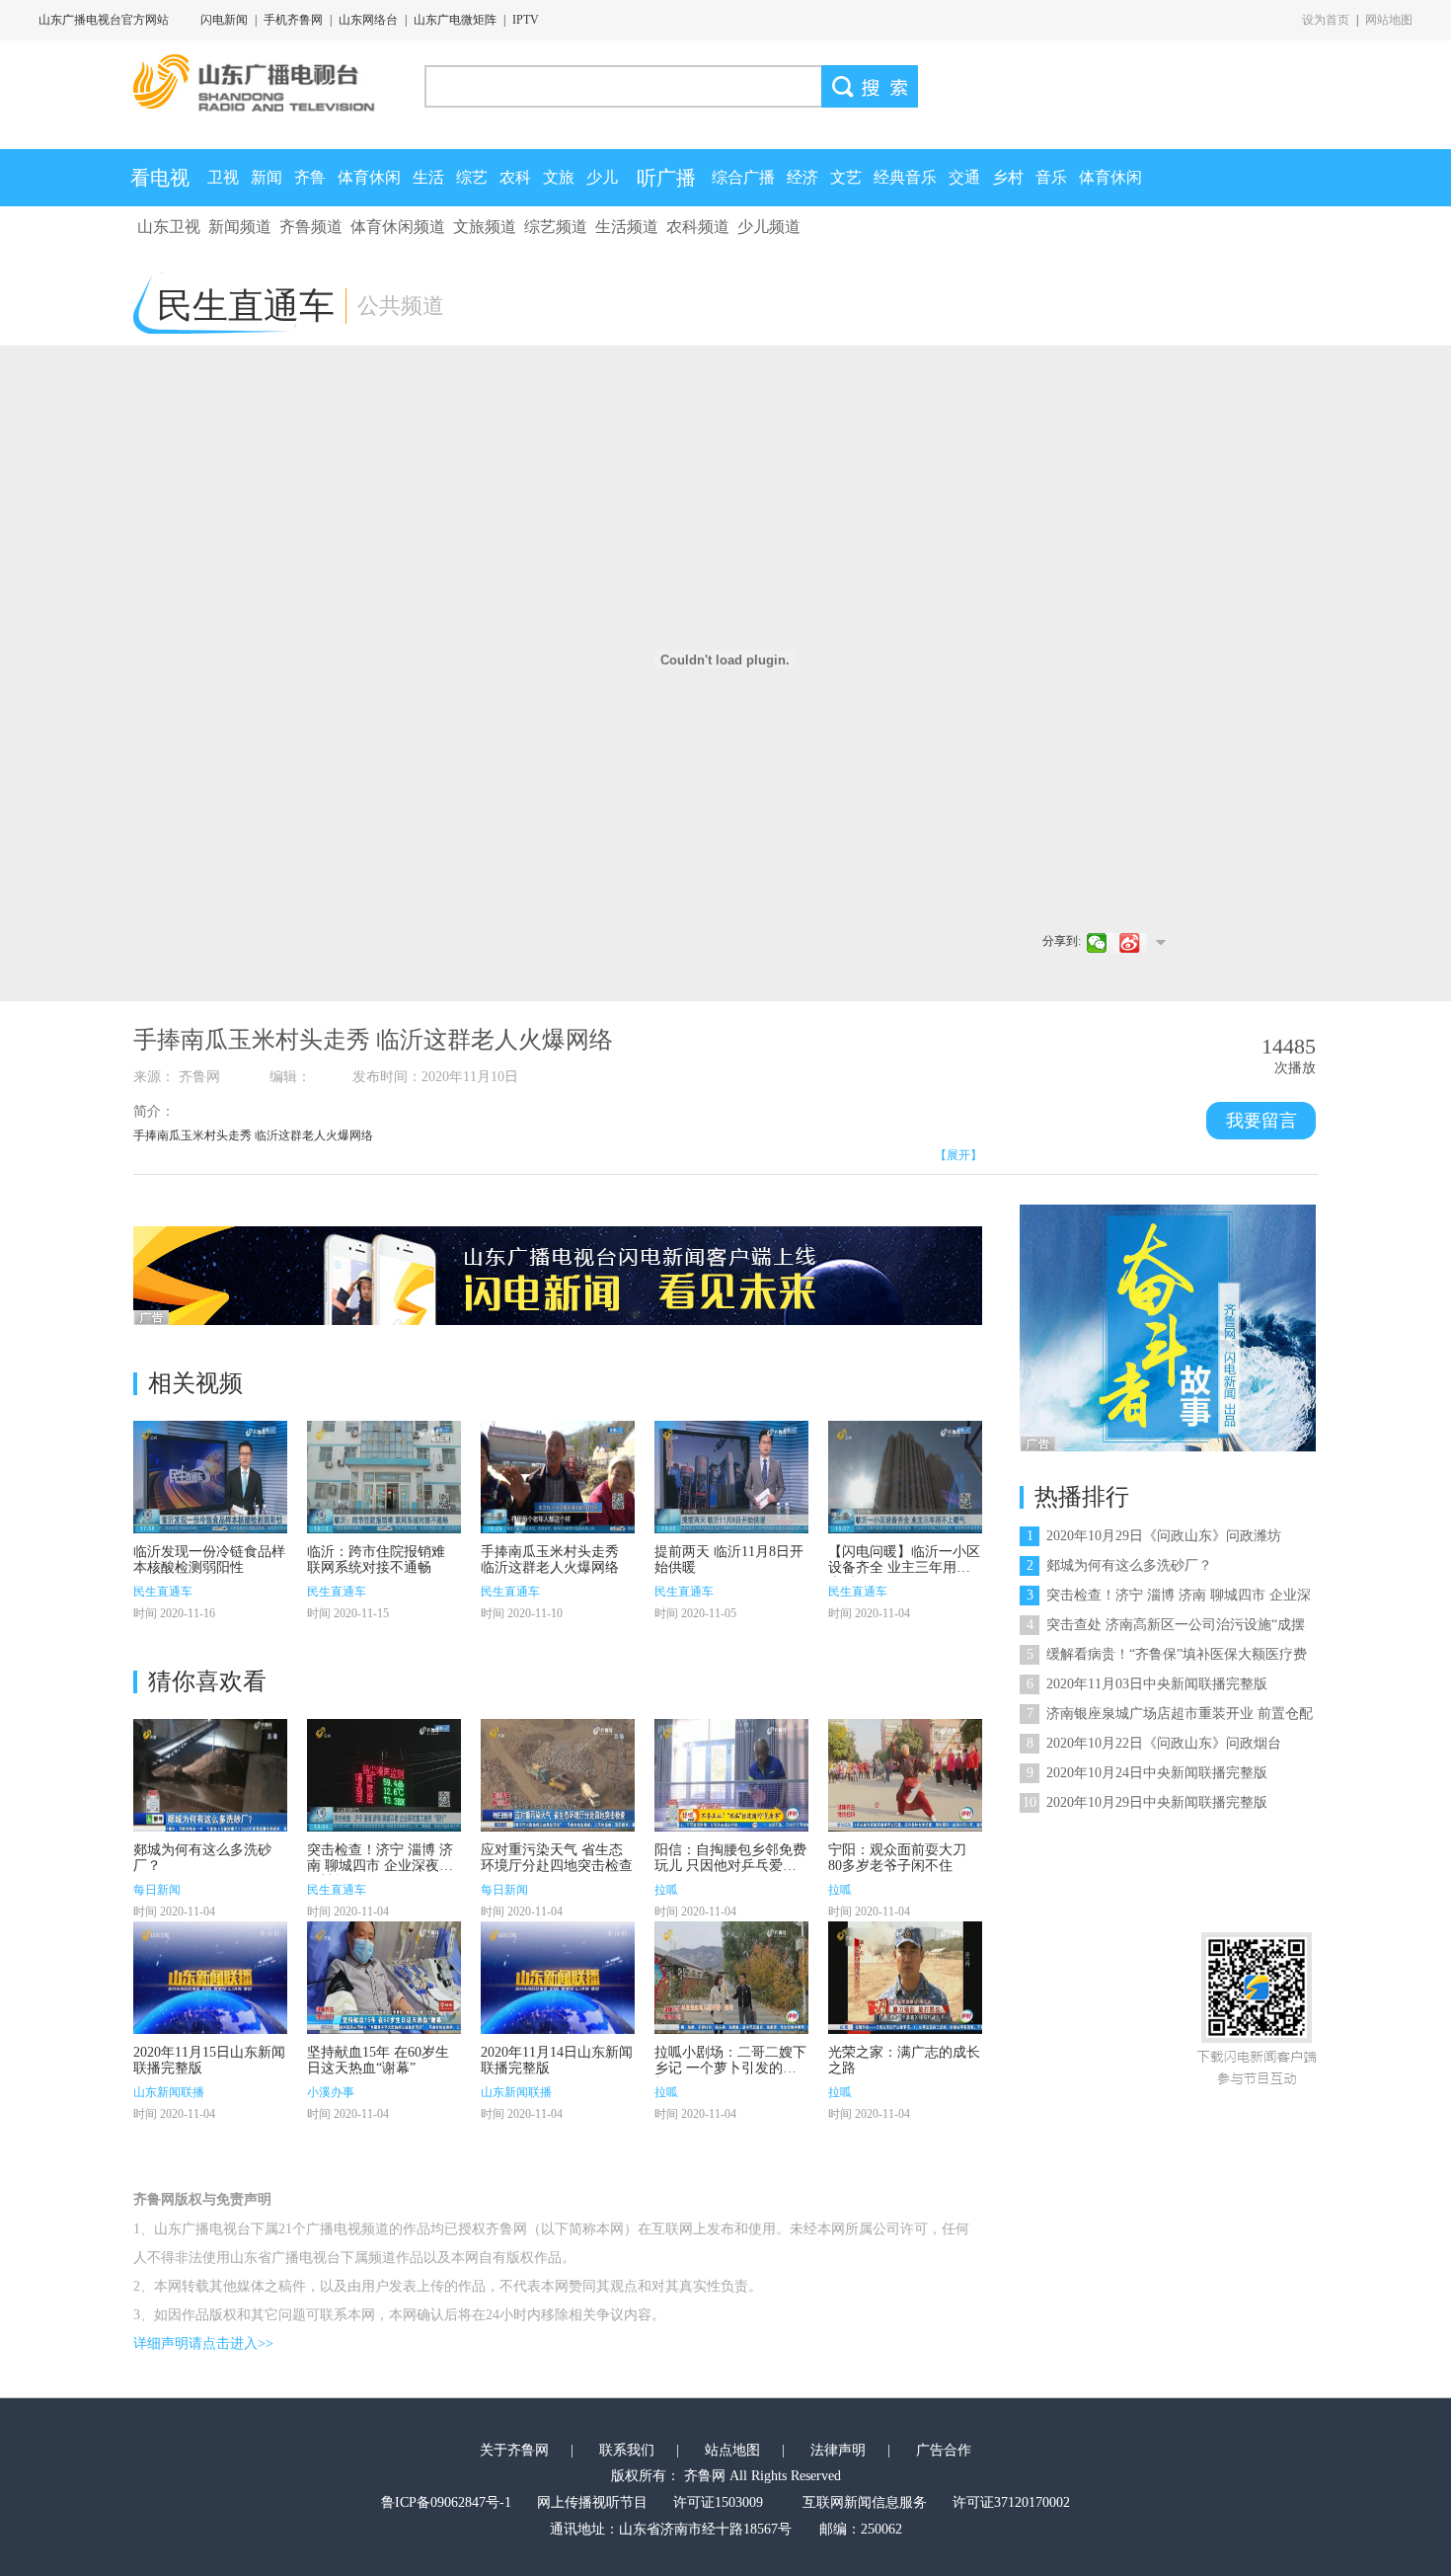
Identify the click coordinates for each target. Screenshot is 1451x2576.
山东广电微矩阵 (455, 20)
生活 (428, 177)
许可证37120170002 (1011, 2502)
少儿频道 (769, 227)
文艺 (846, 177)
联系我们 (627, 2450)
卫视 (223, 177)
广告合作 (944, 2450)
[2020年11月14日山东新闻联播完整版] (558, 1978)
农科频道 (698, 227)
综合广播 (743, 177)
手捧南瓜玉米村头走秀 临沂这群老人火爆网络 (550, 1560)
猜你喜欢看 (207, 1681)
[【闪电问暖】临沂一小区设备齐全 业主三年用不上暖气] (905, 1477)
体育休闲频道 (398, 227)
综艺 (472, 177)
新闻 (267, 177)
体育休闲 (369, 177)
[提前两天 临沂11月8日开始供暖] (731, 1477)
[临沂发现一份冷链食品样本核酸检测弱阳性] (210, 1477)
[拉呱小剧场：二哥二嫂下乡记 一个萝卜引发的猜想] (731, 1978)
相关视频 (195, 1383)
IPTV (526, 20)
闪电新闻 (224, 20)
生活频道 (627, 227)
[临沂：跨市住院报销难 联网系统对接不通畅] (384, 1477)
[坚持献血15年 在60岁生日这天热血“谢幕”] (384, 1978)
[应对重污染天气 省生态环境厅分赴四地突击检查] (558, 1775)
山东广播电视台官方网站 (104, 20)
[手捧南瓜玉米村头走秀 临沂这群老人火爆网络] (558, 1477)
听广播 (666, 178)
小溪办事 (331, 2092)
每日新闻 (157, 1890)
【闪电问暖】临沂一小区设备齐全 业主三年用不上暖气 (904, 1567)
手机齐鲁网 (293, 20)
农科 (515, 177)
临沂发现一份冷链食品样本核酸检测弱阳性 (209, 1560)
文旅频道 (485, 227)
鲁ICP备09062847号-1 (446, 2502)
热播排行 (1082, 1497)
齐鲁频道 (311, 227)
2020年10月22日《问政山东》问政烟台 (1154, 1743)
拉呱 (666, 1890)
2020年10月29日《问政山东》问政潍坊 (1154, 1536)
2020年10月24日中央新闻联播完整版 (1147, 1773)
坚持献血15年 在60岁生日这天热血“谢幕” (378, 2060)
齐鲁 (310, 177)
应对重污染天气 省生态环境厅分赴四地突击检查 (557, 1858)
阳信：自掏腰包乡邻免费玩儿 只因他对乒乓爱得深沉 (730, 1866)
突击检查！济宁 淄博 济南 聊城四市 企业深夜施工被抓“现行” (380, 1866)
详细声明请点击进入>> (203, 2343)
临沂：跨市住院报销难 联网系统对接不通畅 (376, 1560)
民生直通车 (163, 1592)
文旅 (559, 177)
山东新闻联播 (169, 2092)
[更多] (1160, 942)
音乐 (1051, 177)
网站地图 (1389, 20)
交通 (964, 177)
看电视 (160, 178)
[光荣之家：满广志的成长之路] (905, 1978)
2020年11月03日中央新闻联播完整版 (1147, 1684)
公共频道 (401, 306)
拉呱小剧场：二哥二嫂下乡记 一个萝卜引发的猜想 (730, 2068)
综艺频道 (556, 227)
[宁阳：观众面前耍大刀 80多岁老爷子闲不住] (905, 1775)
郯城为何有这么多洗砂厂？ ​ (1121, 1565)
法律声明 (838, 2450)
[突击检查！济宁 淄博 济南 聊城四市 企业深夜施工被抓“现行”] (384, 1775)
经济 (802, 177)
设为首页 (1326, 20)
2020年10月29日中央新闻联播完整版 (1145, 1802)
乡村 (1008, 177)
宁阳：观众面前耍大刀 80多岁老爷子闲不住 (897, 1858)
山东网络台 (368, 20)
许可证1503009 (718, 2502)
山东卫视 (169, 227)
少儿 (602, 177)
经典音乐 (905, 177)
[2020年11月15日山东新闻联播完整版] (210, 1978)
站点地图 (732, 2450)
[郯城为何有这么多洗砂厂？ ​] (210, 1775)
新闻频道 (240, 227)
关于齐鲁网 (514, 2450)
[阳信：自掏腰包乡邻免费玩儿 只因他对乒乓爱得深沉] (731, 1775)
